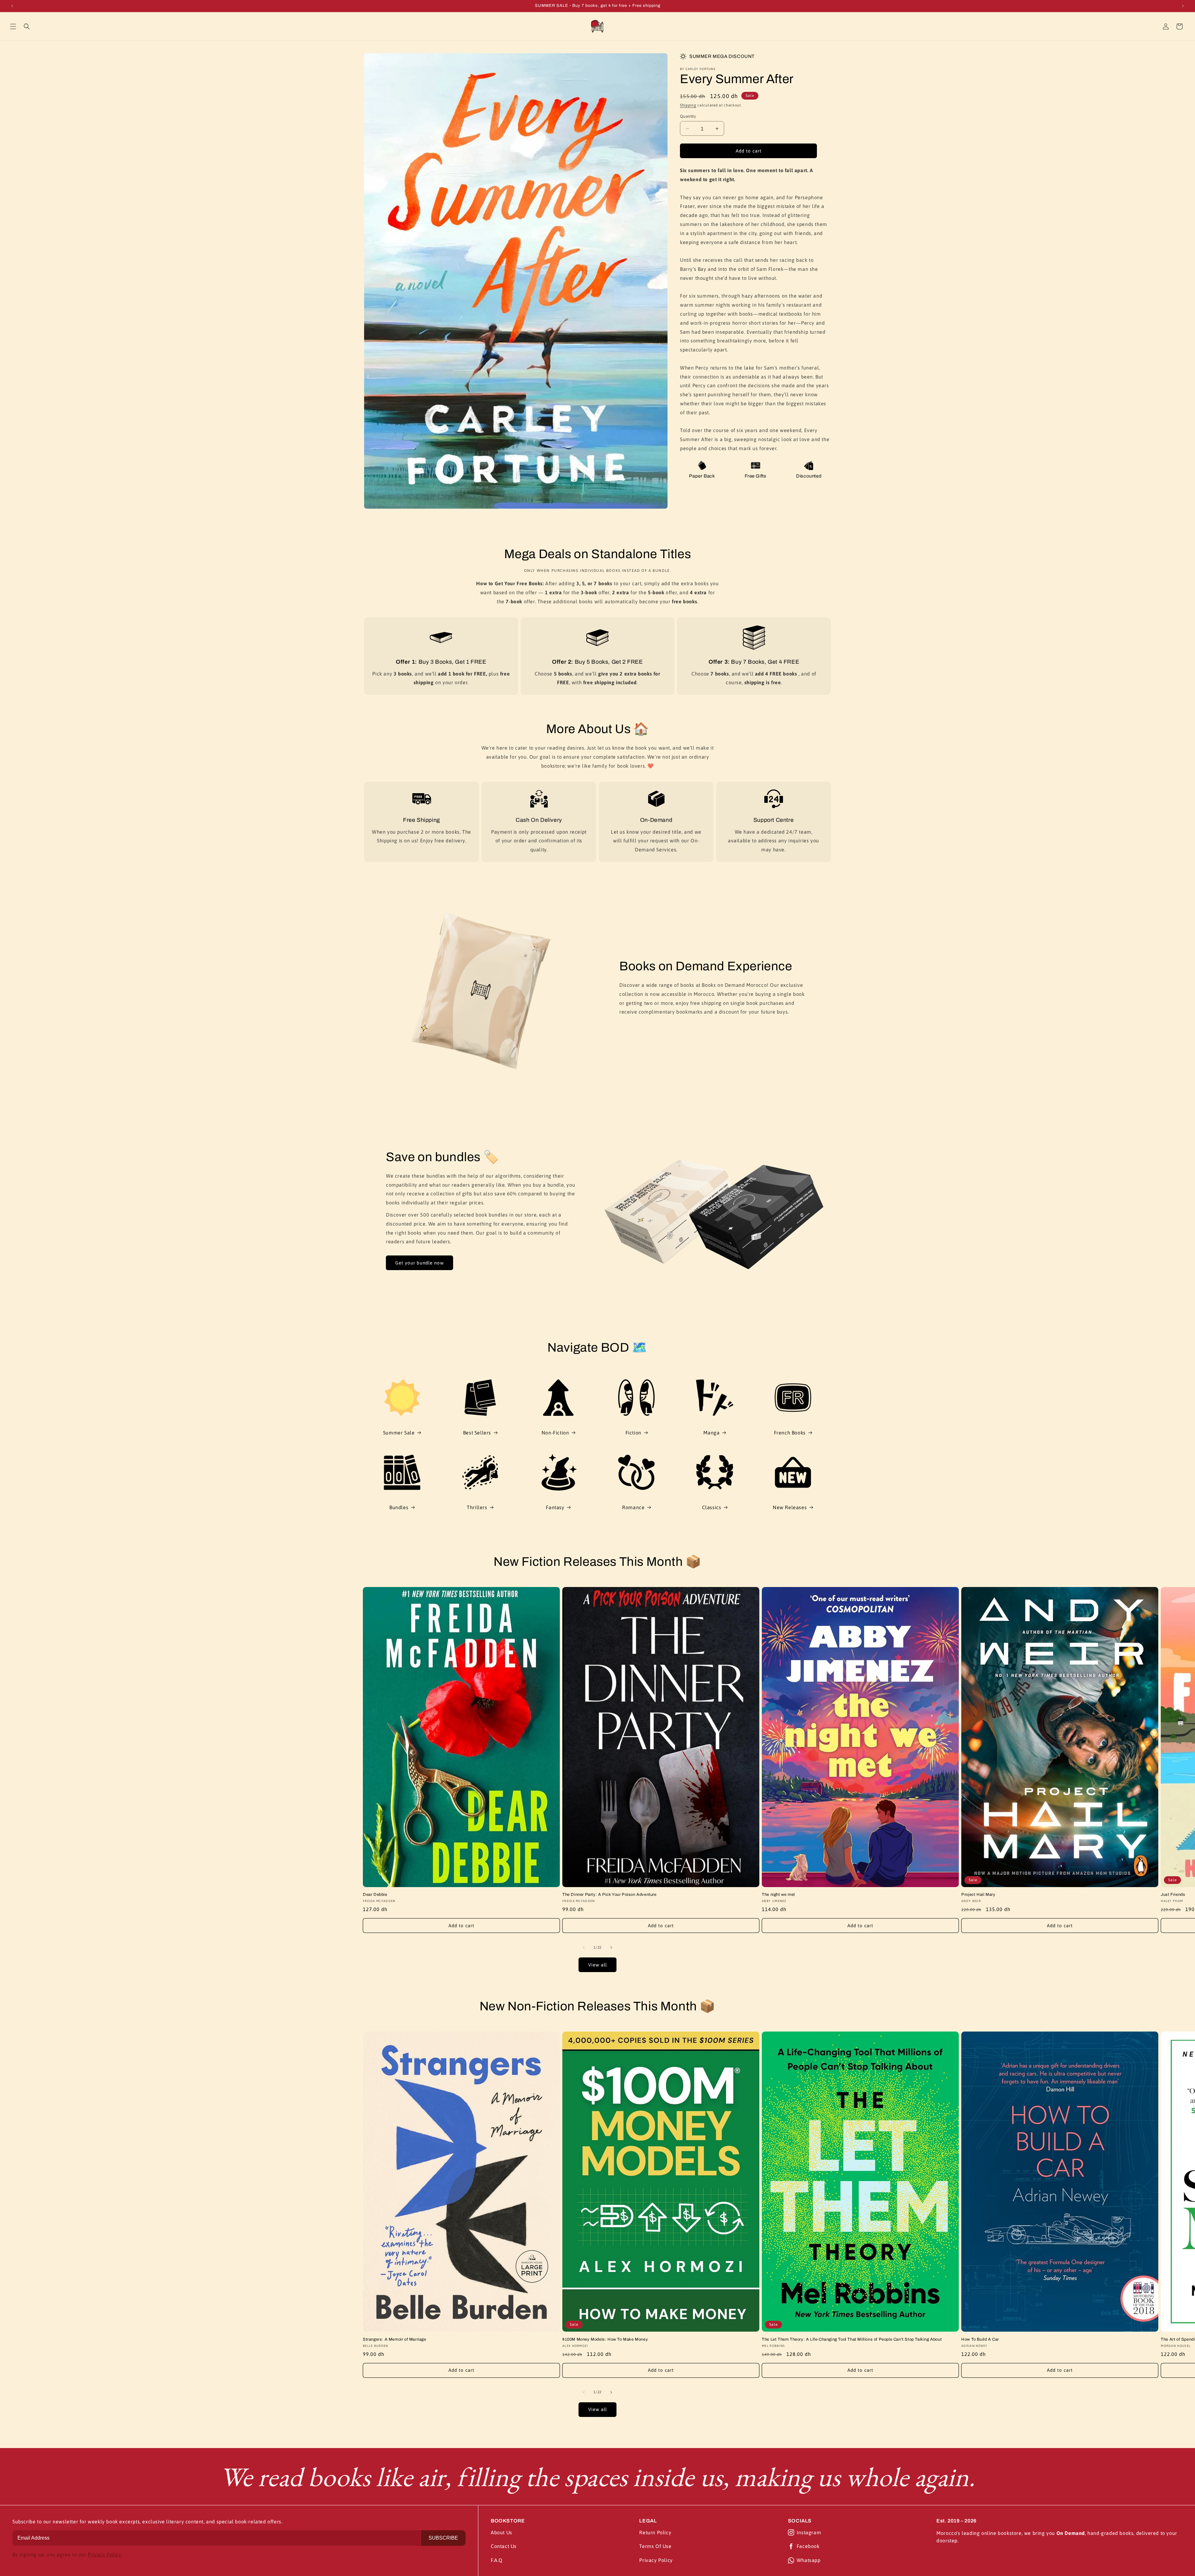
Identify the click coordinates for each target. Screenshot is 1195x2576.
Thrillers (477, 1507)
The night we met (778, 1895)
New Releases (790, 1507)
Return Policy (655, 2532)
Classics (712, 1507)
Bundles (399, 1507)
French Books (790, 1433)
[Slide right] (611, 1947)
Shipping (688, 105)
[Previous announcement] (12, 6)
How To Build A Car (980, 2339)
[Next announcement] (1183, 6)
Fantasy (555, 1507)
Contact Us (504, 2546)
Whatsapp (809, 2560)
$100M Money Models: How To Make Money (605, 2339)
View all (597, 1965)
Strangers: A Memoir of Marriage (395, 2339)
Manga (711, 1433)
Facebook (808, 2546)
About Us (501, 2532)
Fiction (633, 1433)
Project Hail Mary (978, 1895)
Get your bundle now (419, 1263)
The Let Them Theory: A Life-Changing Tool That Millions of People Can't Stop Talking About (852, 2339)
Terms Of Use (655, 2546)
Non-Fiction (555, 1433)
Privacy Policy (656, 2560)
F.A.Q (497, 2560)
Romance (633, 1507)
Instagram (809, 2532)
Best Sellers (477, 1433)
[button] (13, 26)
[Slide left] (584, 1947)
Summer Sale (399, 1433)
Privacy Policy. (105, 2555)
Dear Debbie (375, 1895)
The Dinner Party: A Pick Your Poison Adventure (609, 1895)
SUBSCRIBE (443, 2538)
